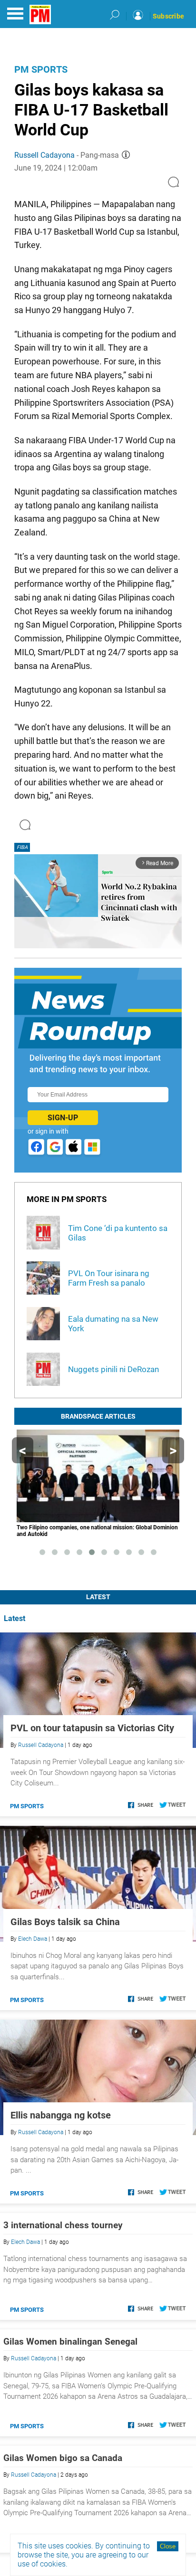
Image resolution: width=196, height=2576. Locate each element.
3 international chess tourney (63, 2225)
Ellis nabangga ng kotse (61, 2115)
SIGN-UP (63, 1118)
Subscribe (168, 16)
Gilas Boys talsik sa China (65, 1922)
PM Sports (41, 69)
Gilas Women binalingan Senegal (70, 2342)
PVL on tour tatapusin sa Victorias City (92, 1728)
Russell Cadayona (44, 155)
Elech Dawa (33, 1939)
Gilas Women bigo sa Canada (63, 2458)
